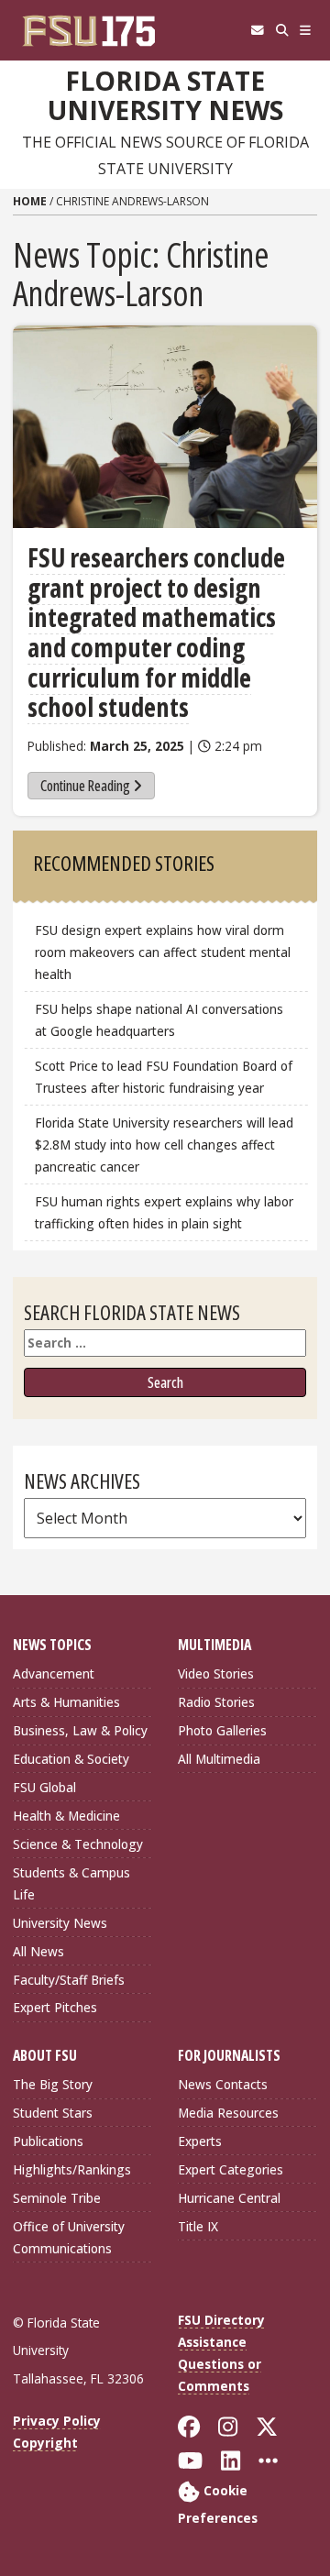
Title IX (198, 2226)
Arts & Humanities (66, 1702)
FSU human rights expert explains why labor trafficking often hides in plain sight (164, 1212)
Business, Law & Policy (80, 1730)
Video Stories (216, 1673)
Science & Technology (78, 1844)
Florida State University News (165, 96)
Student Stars (53, 2113)
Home (30, 201)
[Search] (282, 30)
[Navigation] (306, 30)
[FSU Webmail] (257, 30)
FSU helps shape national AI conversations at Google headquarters (159, 1020)
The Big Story (53, 2084)
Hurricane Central (229, 2198)
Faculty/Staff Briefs (69, 1980)
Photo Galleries (222, 1730)
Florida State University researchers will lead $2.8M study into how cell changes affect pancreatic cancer (164, 1145)
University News (60, 1923)
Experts (200, 2141)
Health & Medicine (66, 1816)
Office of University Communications (69, 2237)
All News (38, 1951)
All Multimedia (219, 1759)
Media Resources (228, 2113)
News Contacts (223, 2084)
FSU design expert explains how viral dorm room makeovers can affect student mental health (163, 952)
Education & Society (71, 1759)
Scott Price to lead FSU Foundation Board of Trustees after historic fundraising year (164, 1077)
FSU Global (44, 1787)
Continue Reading (85, 786)
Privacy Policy (57, 2421)
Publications (48, 2141)
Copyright (45, 2443)
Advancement (54, 1673)
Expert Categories (231, 2169)
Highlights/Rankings (72, 2169)
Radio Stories (216, 1702)
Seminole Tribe (57, 2198)
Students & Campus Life (71, 1883)
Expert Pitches (55, 2007)
